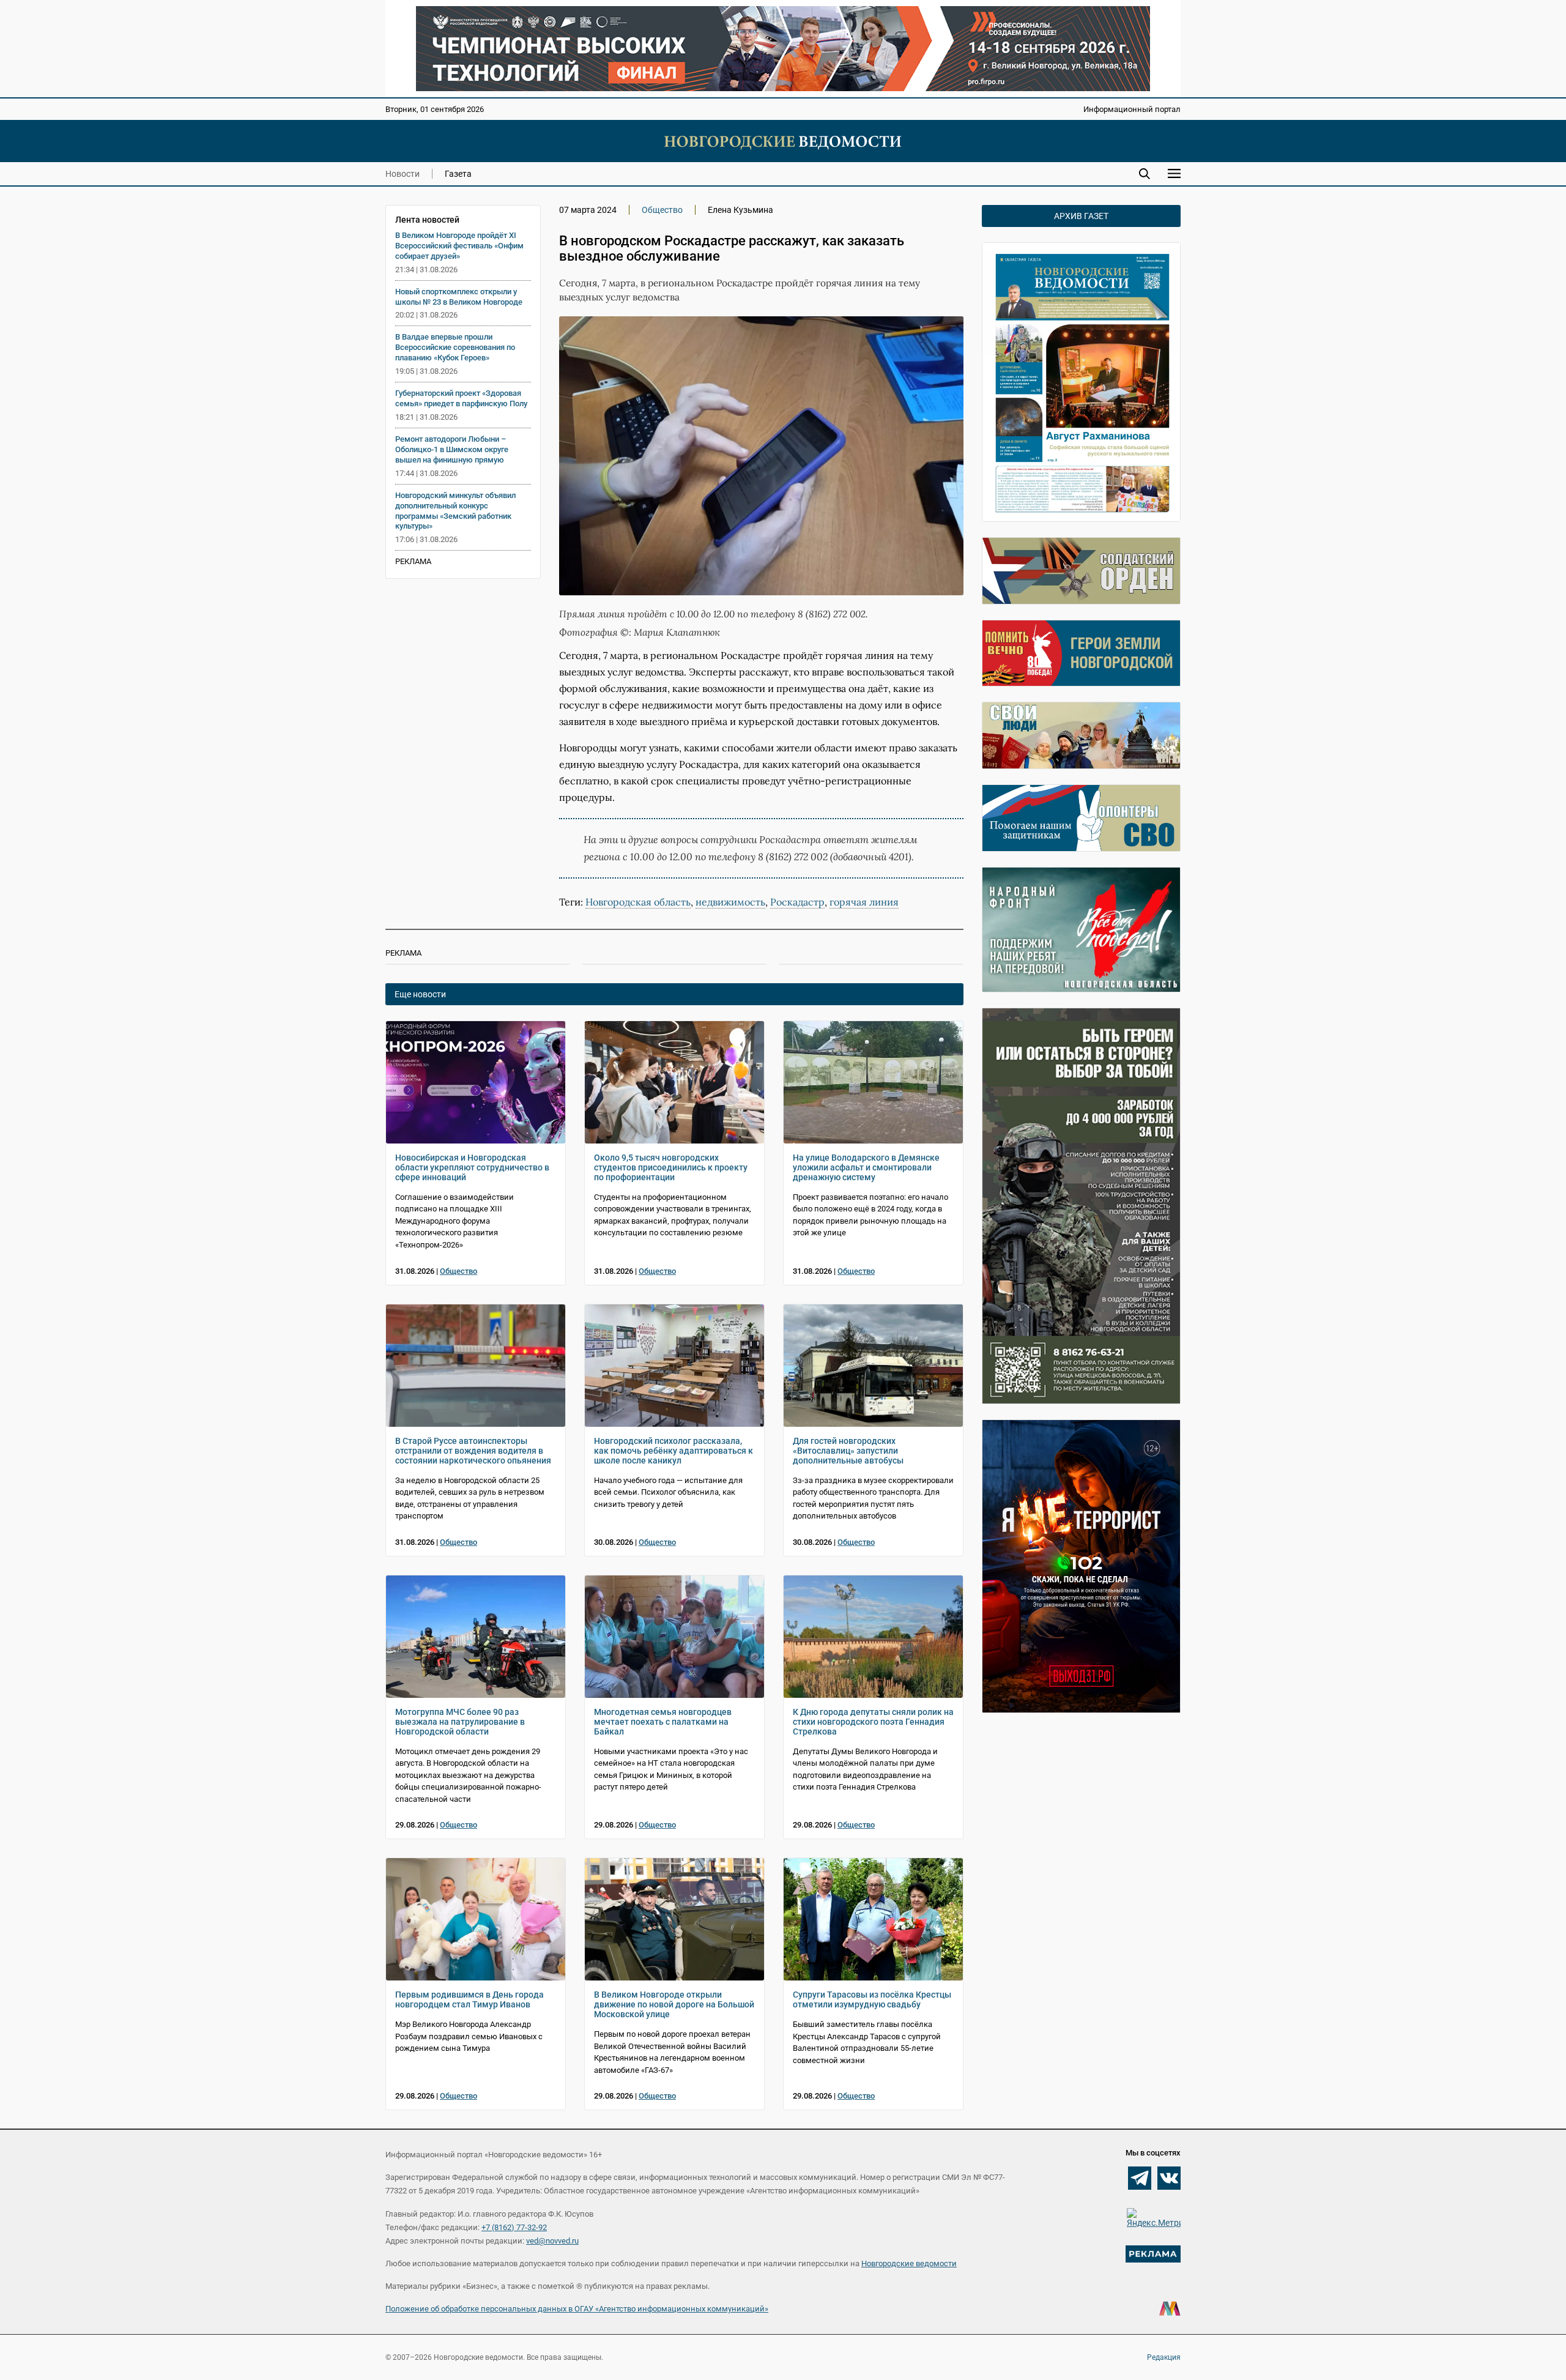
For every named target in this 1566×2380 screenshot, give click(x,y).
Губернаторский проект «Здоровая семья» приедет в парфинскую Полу (461, 398)
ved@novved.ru (552, 2241)
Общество (662, 210)
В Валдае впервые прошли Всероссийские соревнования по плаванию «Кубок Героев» (455, 347)
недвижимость (730, 902)
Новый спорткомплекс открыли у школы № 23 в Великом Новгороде (459, 297)
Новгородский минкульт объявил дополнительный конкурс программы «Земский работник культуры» (455, 511)
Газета (458, 174)
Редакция (1164, 2357)
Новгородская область (638, 902)
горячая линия (864, 902)
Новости (403, 174)
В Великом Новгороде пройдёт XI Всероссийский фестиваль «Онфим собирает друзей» (459, 246)
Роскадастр (797, 902)
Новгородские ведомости (909, 2263)
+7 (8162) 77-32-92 (514, 2227)
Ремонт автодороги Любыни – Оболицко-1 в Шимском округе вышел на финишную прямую (452, 449)
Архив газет (1081, 216)
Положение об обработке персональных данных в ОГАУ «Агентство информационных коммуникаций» (577, 2309)
